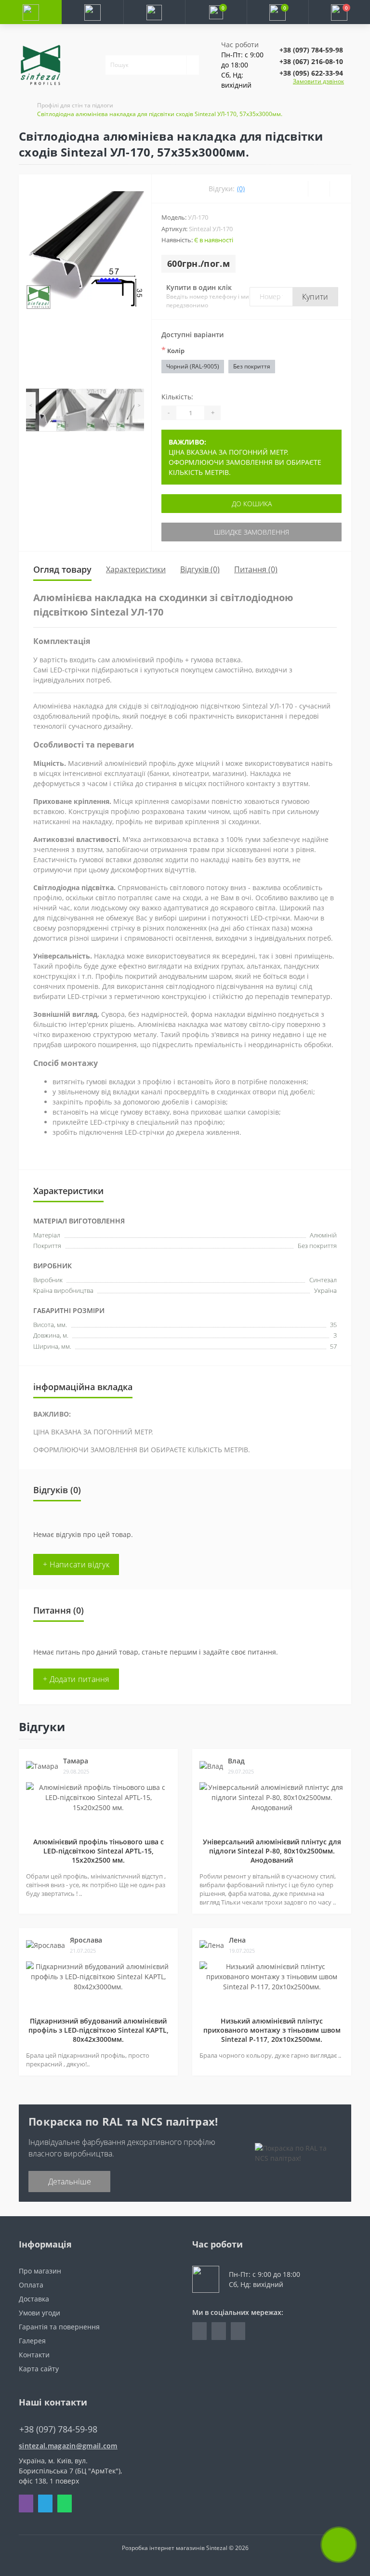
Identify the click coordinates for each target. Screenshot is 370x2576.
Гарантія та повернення (59, 2327)
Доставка (34, 2299)
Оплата (31, 2285)
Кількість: (177, 397)
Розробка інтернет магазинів (163, 2548)
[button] (154, 12)
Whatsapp (65, 2504)
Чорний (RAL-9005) (193, 366)
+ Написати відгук (76, 1564)
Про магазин (40, 2271)
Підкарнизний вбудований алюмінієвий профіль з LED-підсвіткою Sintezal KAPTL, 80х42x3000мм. (99, 2030)
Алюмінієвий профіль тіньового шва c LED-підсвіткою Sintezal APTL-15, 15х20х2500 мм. (99, 1851)
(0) (241, 189)
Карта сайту (39, 2369)
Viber (26, 2504)
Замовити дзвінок (318, 81)
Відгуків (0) (200, 569)
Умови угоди (40, 2313)
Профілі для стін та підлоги (75, 105)
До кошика (252, 504)
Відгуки (42, 1727)
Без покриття (252, 366)
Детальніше (70, 2182)
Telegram (45, 2504)
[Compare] (340, 189)
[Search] (193, 65)
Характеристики (136, 569)
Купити (315, 297)
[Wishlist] (319, 189)
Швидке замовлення (251, 532)
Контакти (34, 2355)
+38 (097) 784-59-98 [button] (58, 2429)
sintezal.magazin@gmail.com (68, 2446)
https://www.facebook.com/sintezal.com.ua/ (199, 2331)
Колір (173, 350)
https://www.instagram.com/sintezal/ (219, 2331)
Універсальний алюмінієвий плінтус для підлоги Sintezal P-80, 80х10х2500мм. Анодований (272, 1851)
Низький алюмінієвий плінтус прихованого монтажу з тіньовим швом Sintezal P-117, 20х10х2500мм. (272, 2030)
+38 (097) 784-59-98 (311, 50)
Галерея (32, 2341)
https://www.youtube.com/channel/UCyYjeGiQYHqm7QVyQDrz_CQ (238, 2331)
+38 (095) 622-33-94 (311, 73)
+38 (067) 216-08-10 (311, 61)
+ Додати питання (76, 1679)
